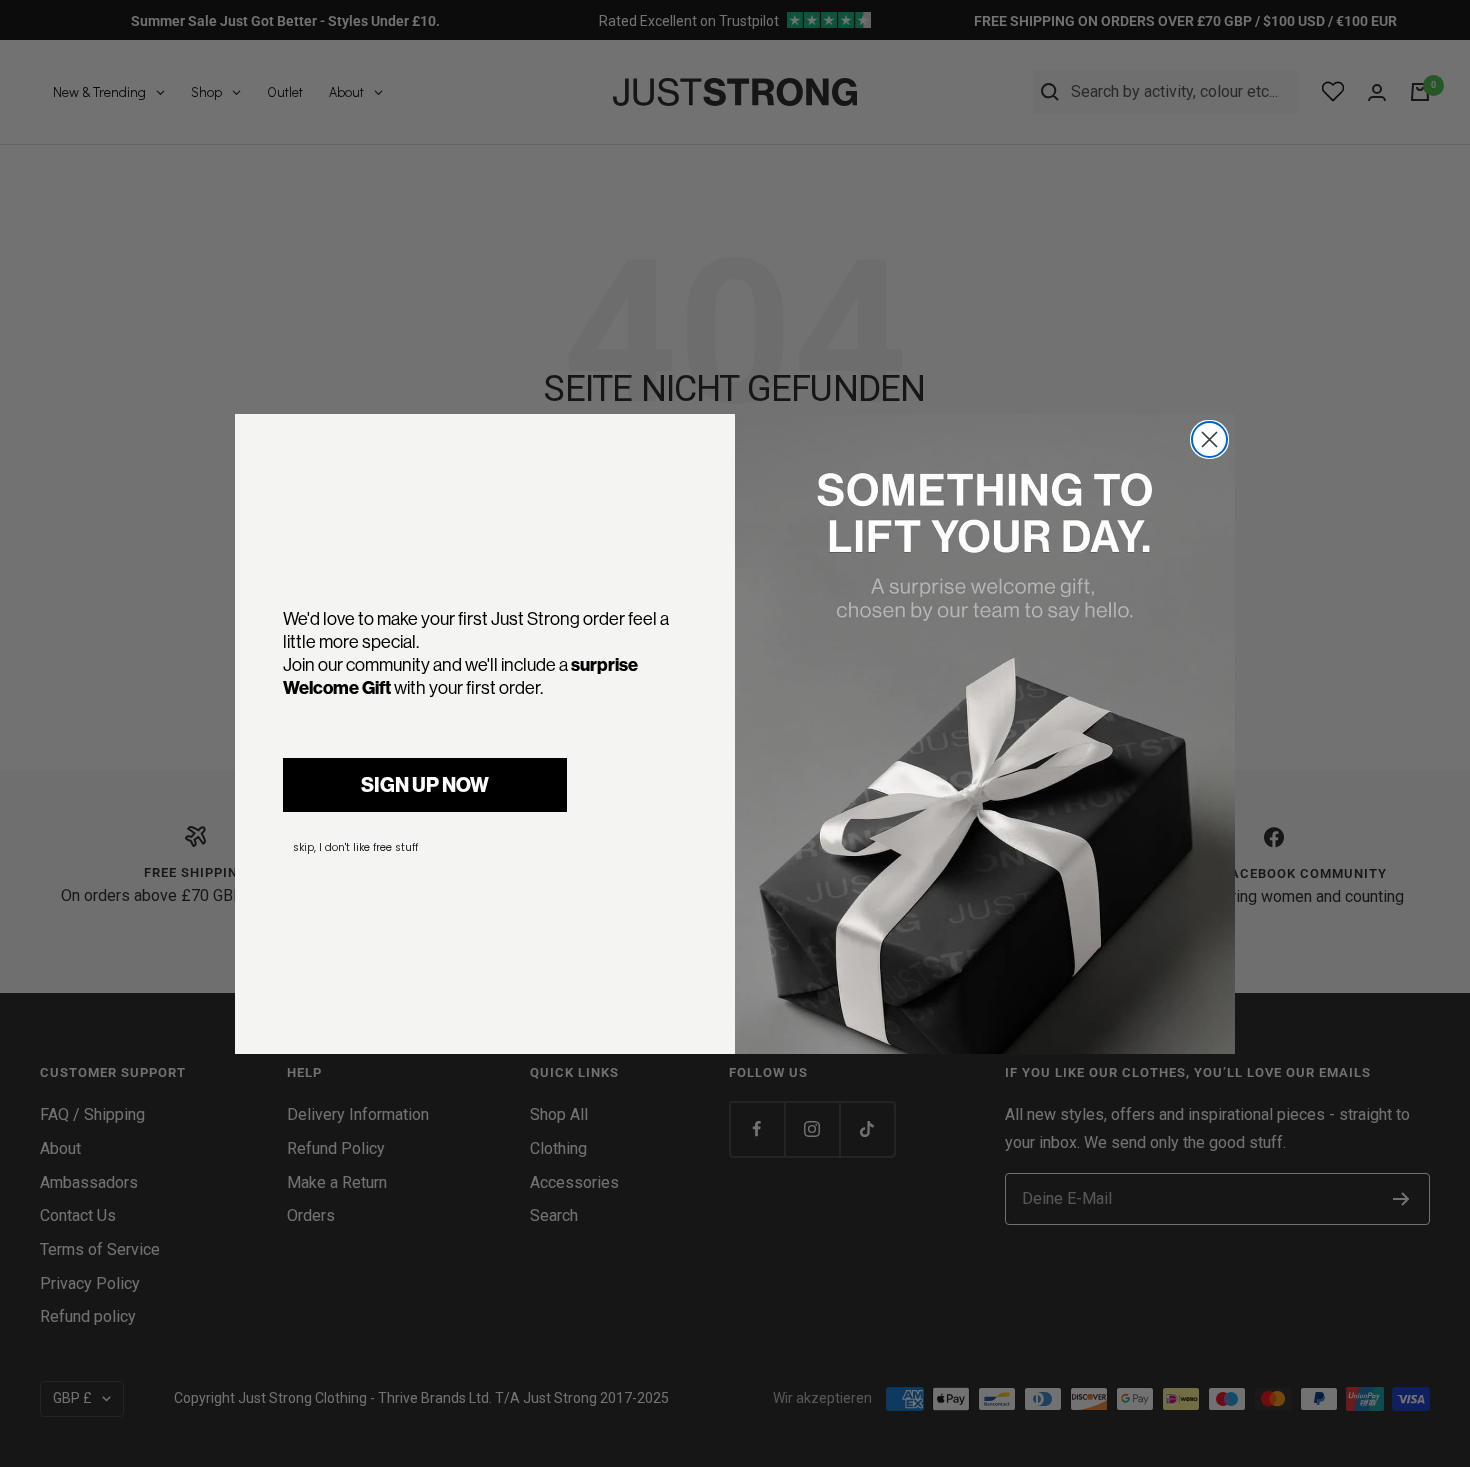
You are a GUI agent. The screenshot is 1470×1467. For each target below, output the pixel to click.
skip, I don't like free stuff (355, 847)
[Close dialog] (1209, 439)
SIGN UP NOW (425, 784)
